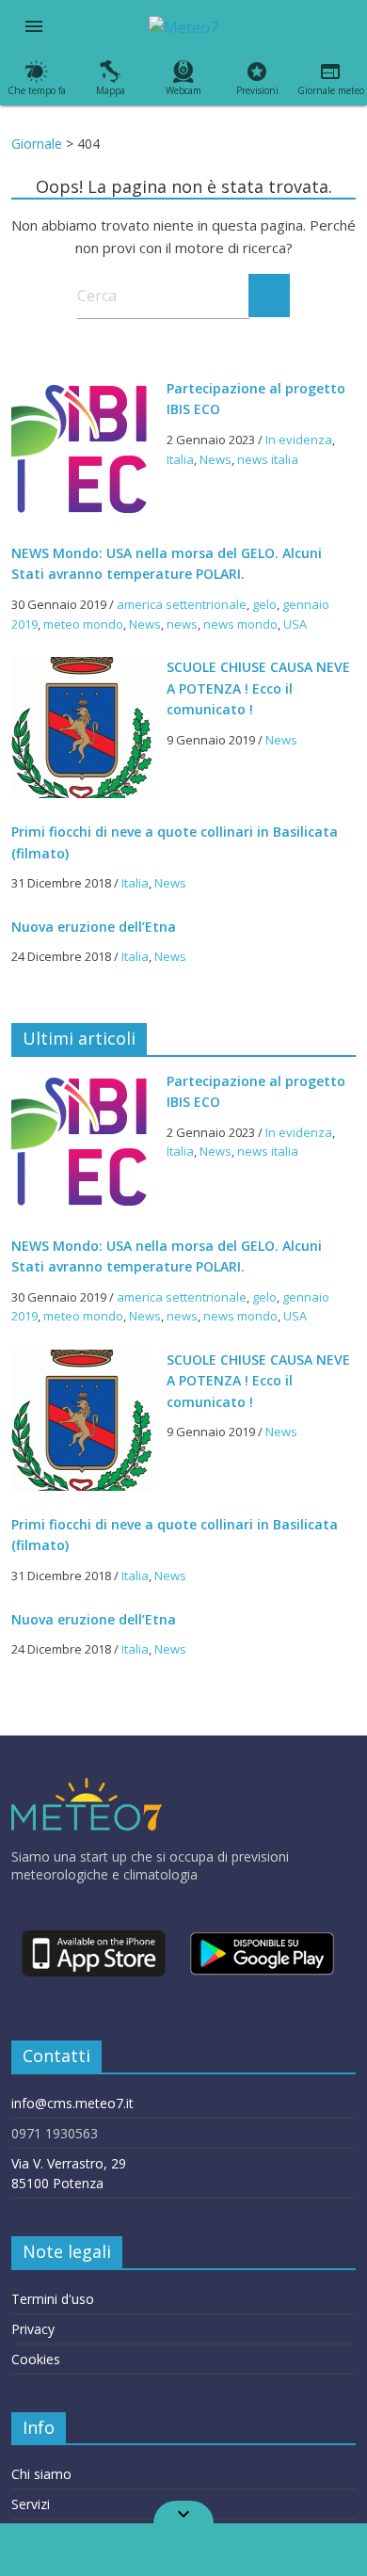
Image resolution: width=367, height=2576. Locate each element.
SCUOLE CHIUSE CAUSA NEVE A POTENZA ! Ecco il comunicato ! (258, 688)
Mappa (111, 90)
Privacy (33, 2329)
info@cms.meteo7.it (72, 2103)
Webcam (183, 90)
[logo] (87, 1787)
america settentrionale (182, 604)
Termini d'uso (53, 2299)
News (215, 459)
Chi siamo (41, 2474)
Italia (180, 459)
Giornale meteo (331, 90)
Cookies (36, 2359)
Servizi (31, 2504)
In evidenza (299, 440)
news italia (268, 459)
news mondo (240, 624)
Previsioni (257, 90)
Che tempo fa (37, 90)
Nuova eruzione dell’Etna (94, 927)
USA (295, 624)
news (182, 624)
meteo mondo (83, 624)
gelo (264, 604)
